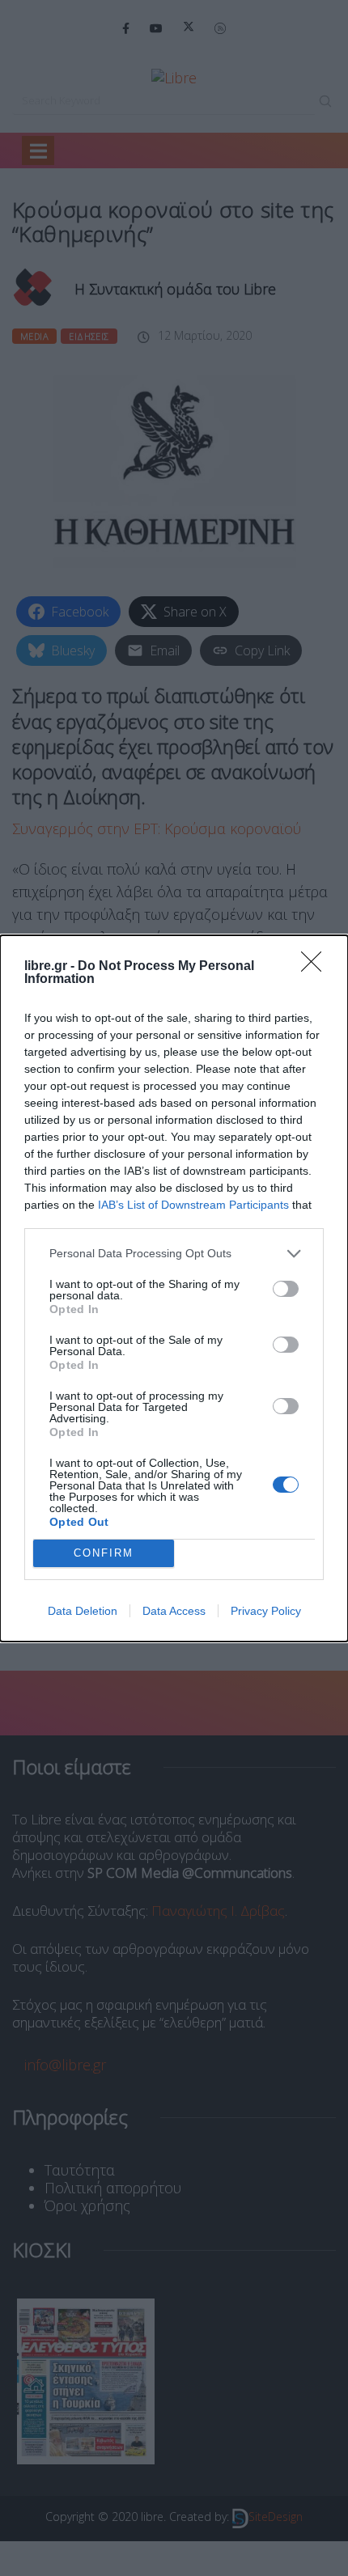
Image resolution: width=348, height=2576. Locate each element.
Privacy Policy (266, 1611)
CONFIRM (104, 1553)
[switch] (286, 1289)
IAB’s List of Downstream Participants (193, 1205)
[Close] (316, 967)
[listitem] (174, 1254)
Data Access (174, 1611)
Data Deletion (83, 1611)
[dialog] (174, 1288)
